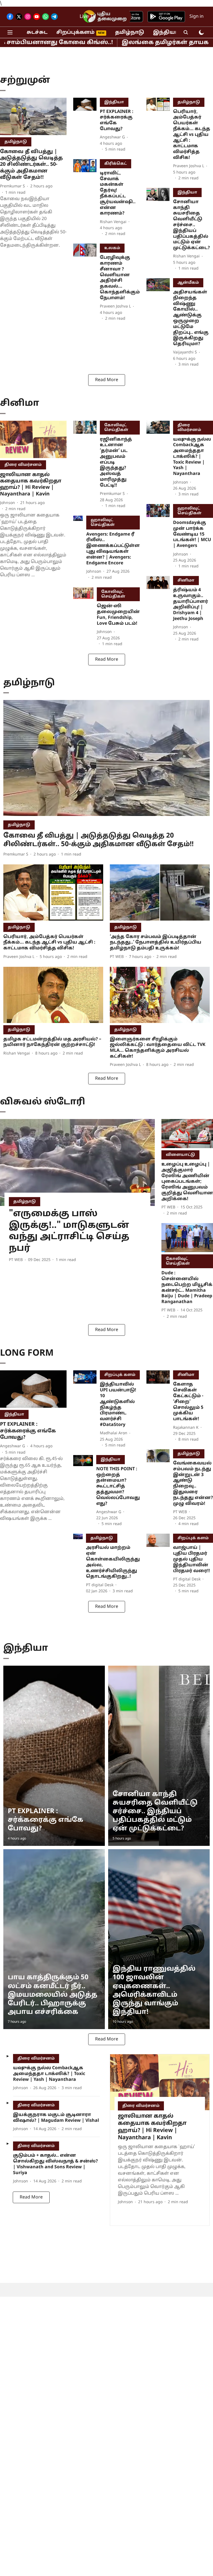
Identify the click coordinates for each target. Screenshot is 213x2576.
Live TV (88, 17)
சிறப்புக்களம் (75, 33)
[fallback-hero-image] (33, 116)
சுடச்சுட (37, 33)
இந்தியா (166, 33)
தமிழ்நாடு (130, 33)
